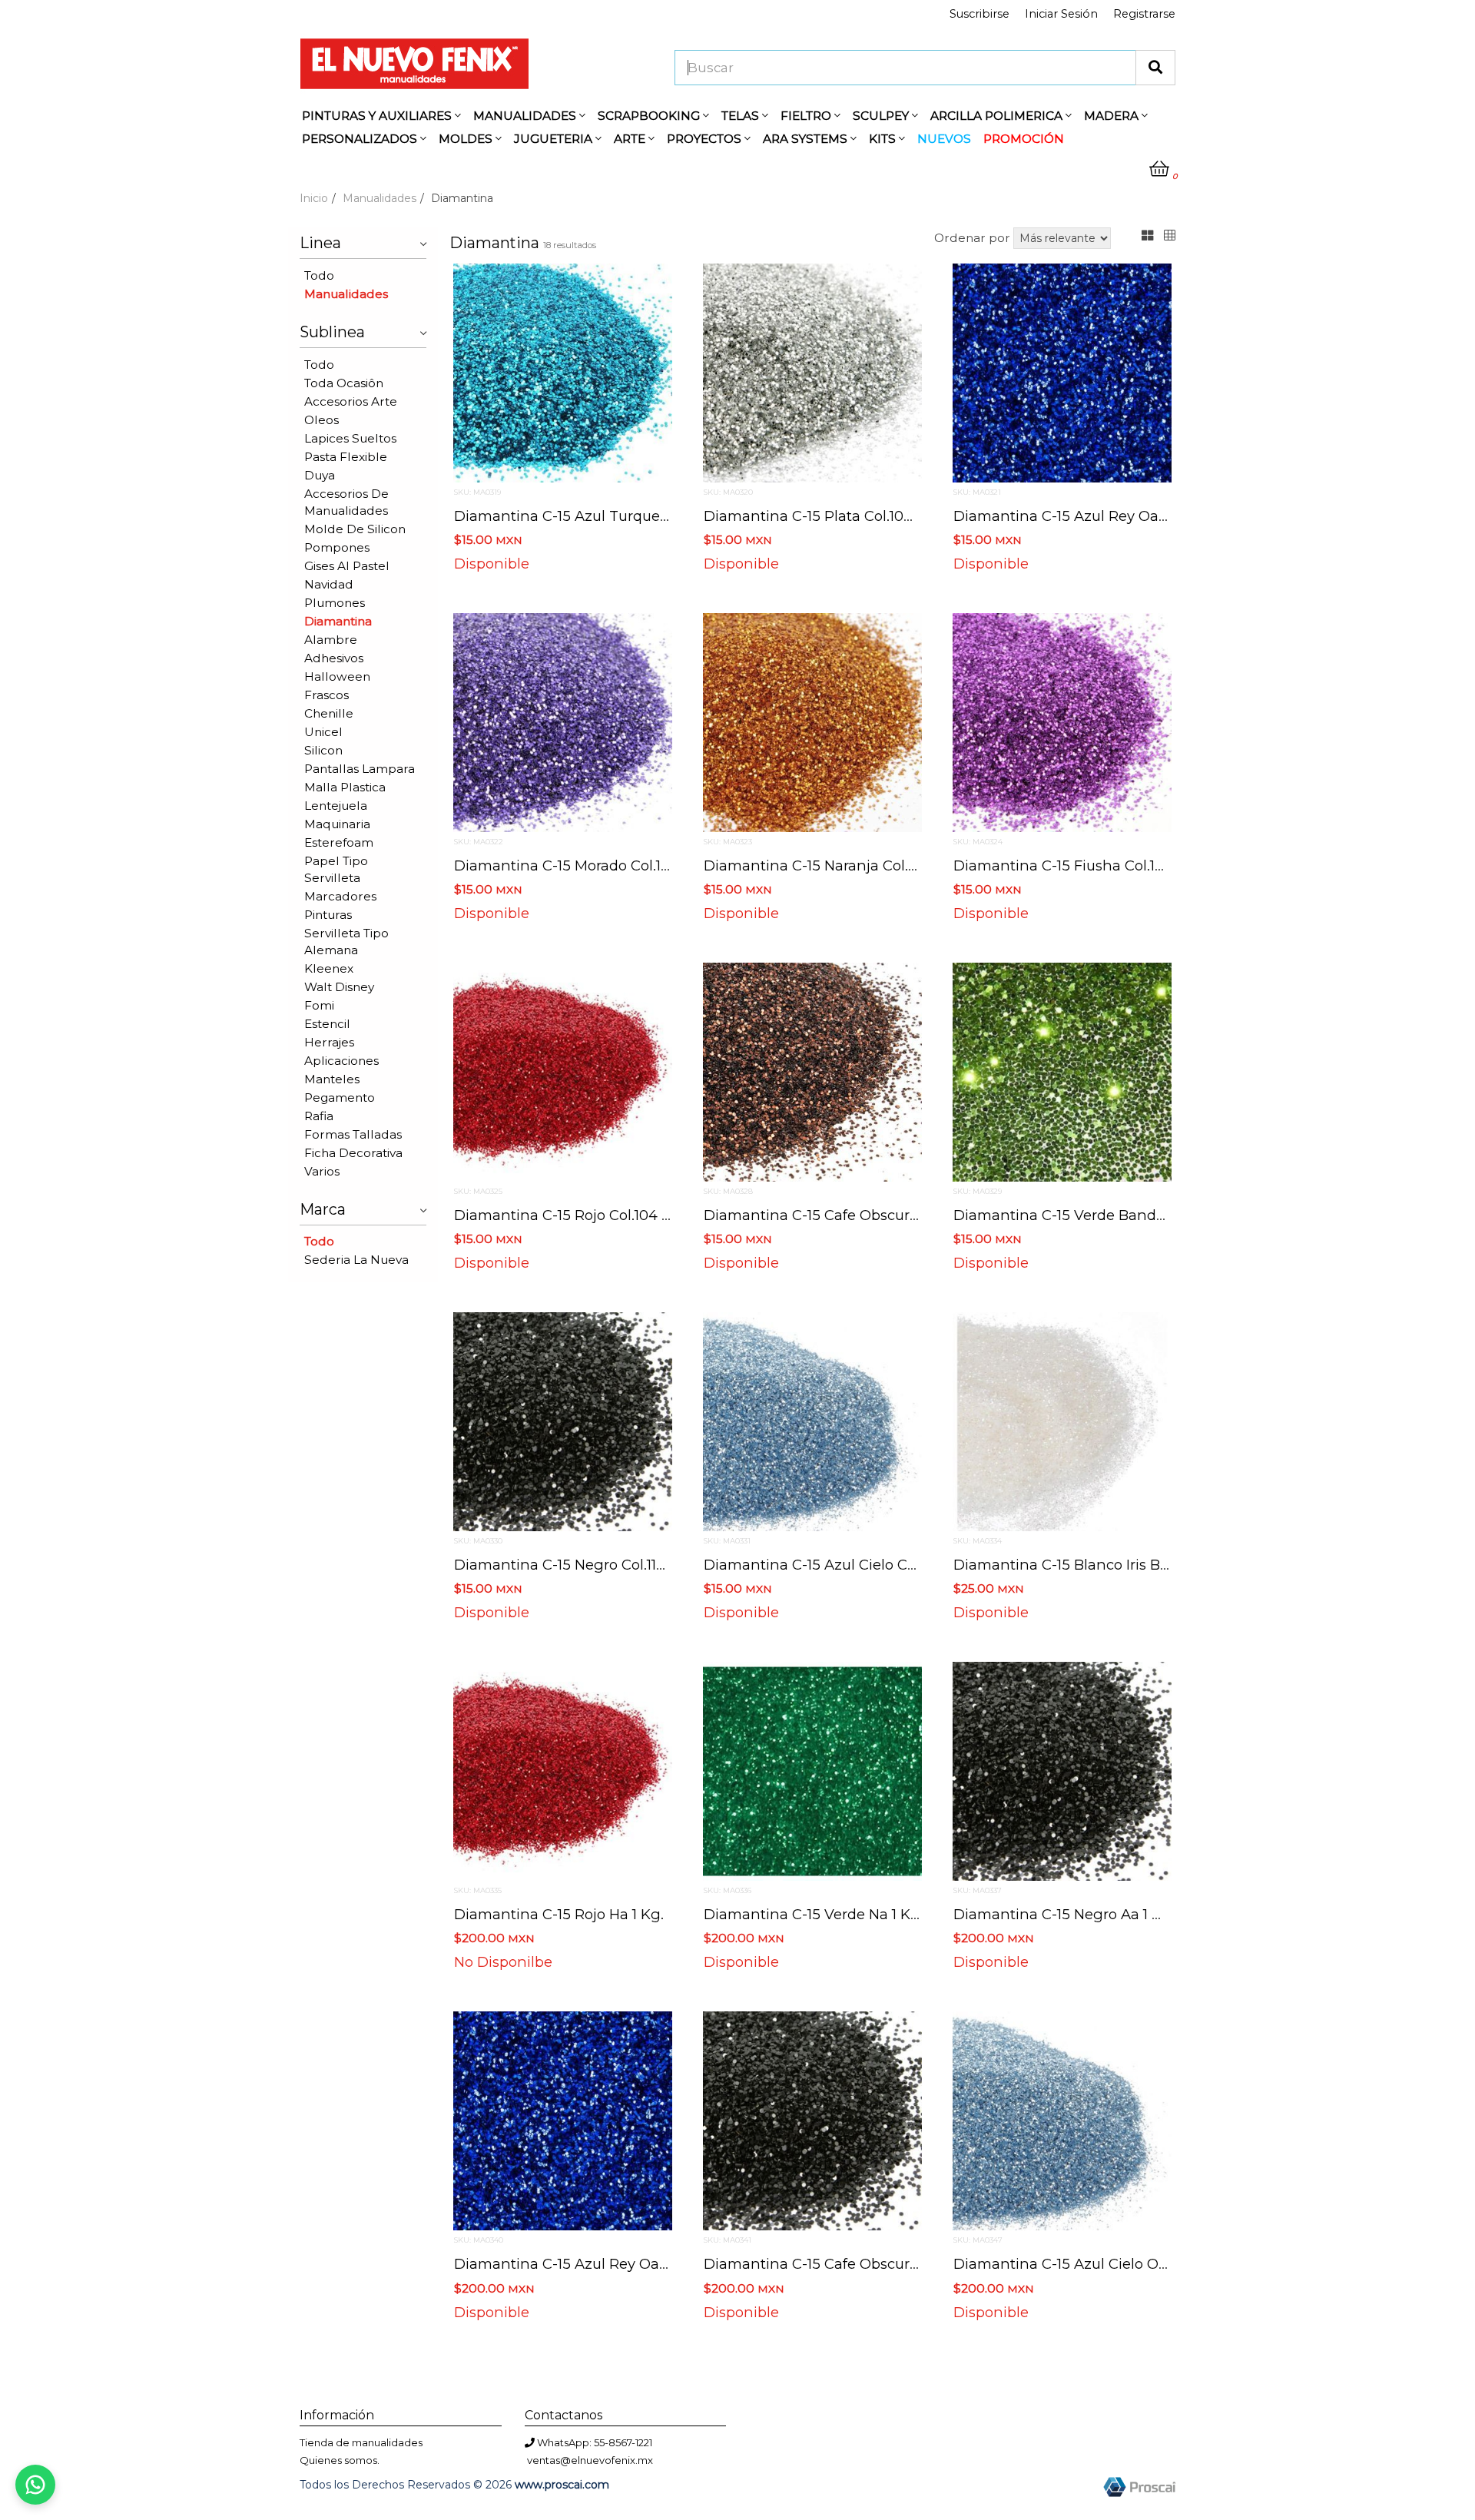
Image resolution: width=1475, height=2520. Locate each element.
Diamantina (338, 621)
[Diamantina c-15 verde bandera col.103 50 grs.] (1062, 1071)
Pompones (337, 547)
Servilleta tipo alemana (346, 942)
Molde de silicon (355, 529)
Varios (322, 1171)
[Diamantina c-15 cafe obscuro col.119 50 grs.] (812, 1071)
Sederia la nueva (356, 1260)
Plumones (335, 603)
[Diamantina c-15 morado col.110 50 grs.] (563, 721)
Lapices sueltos (350, 438)
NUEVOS (944, 139)
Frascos (326, 695)
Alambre (331, 640)
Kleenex (329, 968)
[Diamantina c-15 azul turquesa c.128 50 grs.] (563, 372)
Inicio (314, 198)
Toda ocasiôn (344, 383)
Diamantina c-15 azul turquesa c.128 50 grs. (610, 516)
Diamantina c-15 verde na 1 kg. (814, 1914)
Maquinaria (337, 824)
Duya (320, 475)
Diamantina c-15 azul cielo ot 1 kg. (1076, 2264)
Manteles (332, 1079)
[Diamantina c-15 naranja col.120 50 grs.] (812, 721)
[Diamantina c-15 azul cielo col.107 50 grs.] (812, 1421)
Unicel (323, 732)
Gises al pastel (347, 566)
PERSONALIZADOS (361, 139)
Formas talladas (353, 1134)
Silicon (323, 750)
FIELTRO (807, 116)
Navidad (329, 584)
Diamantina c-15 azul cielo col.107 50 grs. (850, 1565)
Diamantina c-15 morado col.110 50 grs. (590, 865)
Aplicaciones (341, 1061)
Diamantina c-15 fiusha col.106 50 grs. (1089, 865)
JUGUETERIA (555, 139)
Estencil (327, 1024)
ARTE (631, 139)
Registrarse (1144, 14)
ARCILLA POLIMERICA (998, 116)
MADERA (1113, 116)
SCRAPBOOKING (650, 116)
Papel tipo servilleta (336, 869)
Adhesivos (334, 658)
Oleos (322, 420)
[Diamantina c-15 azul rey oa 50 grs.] (1062, 372)
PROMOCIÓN (1024, 139)
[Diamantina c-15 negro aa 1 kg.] (1062, 1770)
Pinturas (328, 915)
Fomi (319, 1005)
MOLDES (467, 139)
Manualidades (380, 198)
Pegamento (340, 1098)
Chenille (329, 713)
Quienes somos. (340, 2460)
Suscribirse (979, 14)
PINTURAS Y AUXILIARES (378, 116)
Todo (319, 275)
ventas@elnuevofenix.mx (590, 2460)
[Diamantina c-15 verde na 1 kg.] (812, 1770)
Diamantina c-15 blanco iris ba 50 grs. (1087, 1565)
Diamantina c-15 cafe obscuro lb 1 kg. (839, 2264)
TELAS (742, 116)
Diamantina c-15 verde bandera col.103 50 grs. (1117, 1215)
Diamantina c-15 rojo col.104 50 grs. (582, 1215)
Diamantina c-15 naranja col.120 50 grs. (843, 865)
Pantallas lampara (360, 769)
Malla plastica (345, 787)
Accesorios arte (351, 401)
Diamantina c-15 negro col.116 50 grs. (585, 1565)
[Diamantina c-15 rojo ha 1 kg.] (563, 1770)
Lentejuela (336, 806)
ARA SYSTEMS (807, 139)
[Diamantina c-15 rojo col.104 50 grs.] (563, 1071)
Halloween (337, 676)
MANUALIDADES (526, 116)
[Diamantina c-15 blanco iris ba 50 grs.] (1062, 1421)
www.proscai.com (562, 2485)
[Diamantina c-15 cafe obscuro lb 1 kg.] (812, 2120)
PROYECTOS (706, 139)
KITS (884, 139)
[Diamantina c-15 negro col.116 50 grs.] (563, 1421)
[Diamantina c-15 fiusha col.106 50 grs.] (1062, 721)
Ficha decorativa (353, 1153)
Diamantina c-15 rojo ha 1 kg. (559, 1914)
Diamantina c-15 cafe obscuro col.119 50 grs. (860, 1215)
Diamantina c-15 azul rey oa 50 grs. (1082, 516)
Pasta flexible (346, 457)
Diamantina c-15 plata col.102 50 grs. (834, 516)
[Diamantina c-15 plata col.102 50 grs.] (812, 372)
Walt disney (339, 987)
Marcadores (340, 896)
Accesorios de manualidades (346, 502)
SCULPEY (882, 116)
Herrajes (329, 1042)
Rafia (319, 1116)
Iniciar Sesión (1061, 14)
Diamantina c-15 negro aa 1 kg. (1064, 1914)
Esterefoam (339, 842)
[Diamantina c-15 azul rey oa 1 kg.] (563, 2120)
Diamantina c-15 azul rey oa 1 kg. (574, 2264)
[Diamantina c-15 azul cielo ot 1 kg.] (1062, 2120)
